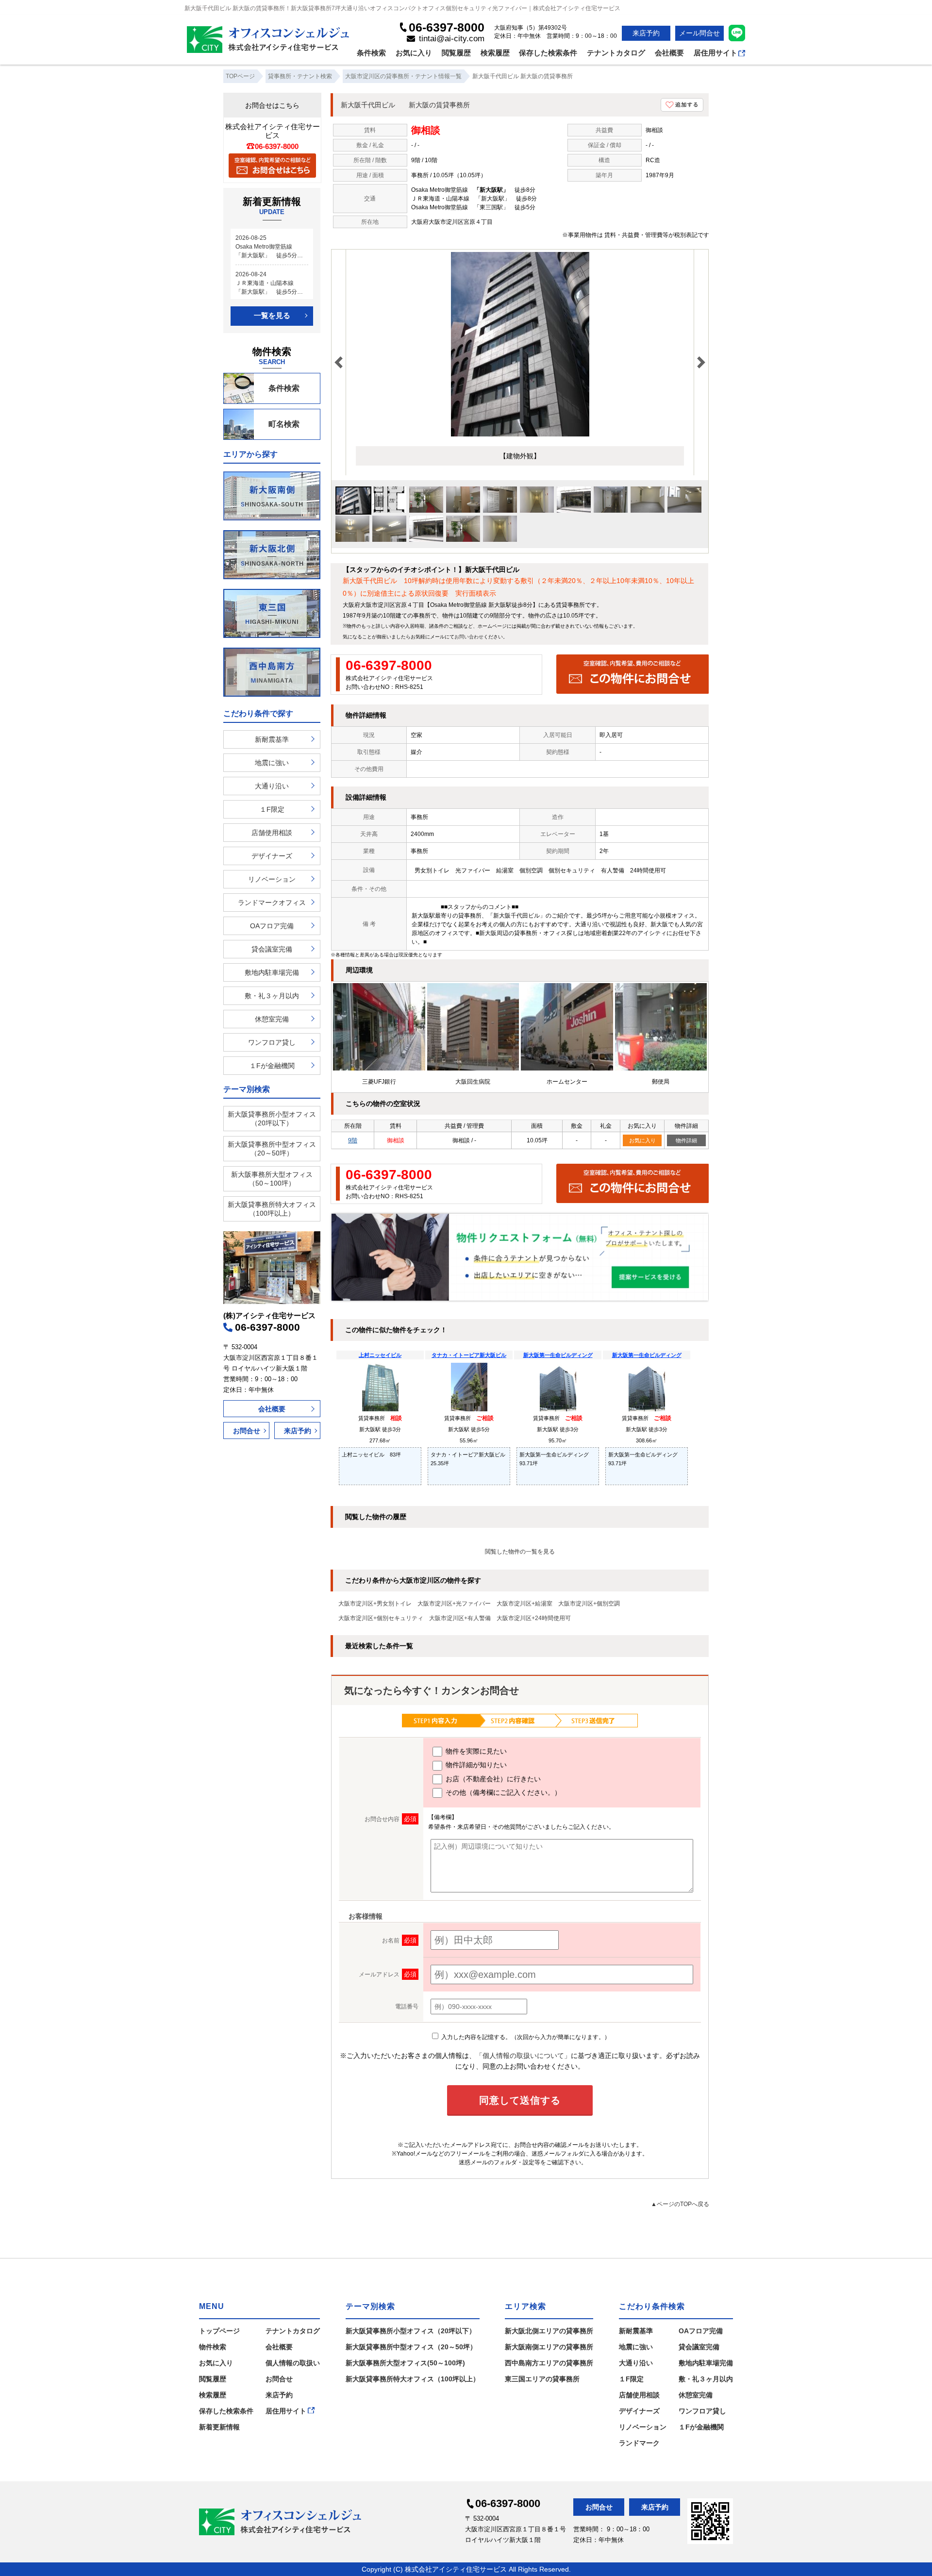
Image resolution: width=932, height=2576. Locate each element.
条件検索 (371, 53)
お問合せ (247, 1431)
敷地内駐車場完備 (272, 972)
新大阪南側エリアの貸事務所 (549, 2347)
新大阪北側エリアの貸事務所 (549, 2331)
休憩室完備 (272, 1019)
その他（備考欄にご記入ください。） (502, 1792)
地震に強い (272, 763)
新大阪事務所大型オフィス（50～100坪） (272, 1179)
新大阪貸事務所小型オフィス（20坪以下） (272, 1119)
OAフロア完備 (272, 926)
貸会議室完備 (272, 949)
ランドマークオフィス (272, 903)
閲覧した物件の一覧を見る (520, 1552)
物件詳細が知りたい (475, 1765)
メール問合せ (699, 33)
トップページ (219, 2331)
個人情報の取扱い (293, 2363)
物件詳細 (686, 1140)
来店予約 (646, 33)
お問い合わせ (469, 637)
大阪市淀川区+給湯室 (524, 1604)
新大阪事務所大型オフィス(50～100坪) (405, 2363)
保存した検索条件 (548, 53)
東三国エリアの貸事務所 (542, 2379)
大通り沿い (272, 786)
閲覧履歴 (456, 53)
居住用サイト (716, 53)
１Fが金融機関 (272, 1066)
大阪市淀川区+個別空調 (589, 1604)
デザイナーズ (272, 856)
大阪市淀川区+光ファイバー (454, 1604)
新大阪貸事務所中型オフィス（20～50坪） (272, 1149)
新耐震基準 (272, 739)
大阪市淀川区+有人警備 (460, 1618)
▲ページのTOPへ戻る (680, 2204)
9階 (353, 1140)
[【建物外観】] (520, 435)
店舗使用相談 (272, 833)
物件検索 (213, 2347)
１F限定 (272, 809)
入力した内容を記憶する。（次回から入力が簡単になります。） (525, 2037)
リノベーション (272, 879)
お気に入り (414, 53)
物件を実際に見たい (475, 1751)
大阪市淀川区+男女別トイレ (375, 1604)
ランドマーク (639, 2443)
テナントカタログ (616, 53)
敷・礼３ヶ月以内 (272, 996)
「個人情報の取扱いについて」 (523, 2056)
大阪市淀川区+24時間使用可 (534, 1618)
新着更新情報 (219, 2427)
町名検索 (284, 424)
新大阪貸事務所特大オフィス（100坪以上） (272, 1209)
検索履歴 (495, 53)
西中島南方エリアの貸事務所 (549, 2363)
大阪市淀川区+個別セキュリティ (381, 1618)
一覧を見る (272, 315)
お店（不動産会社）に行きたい (492, 1779)
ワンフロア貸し (272, 1042)
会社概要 (669, 53)
